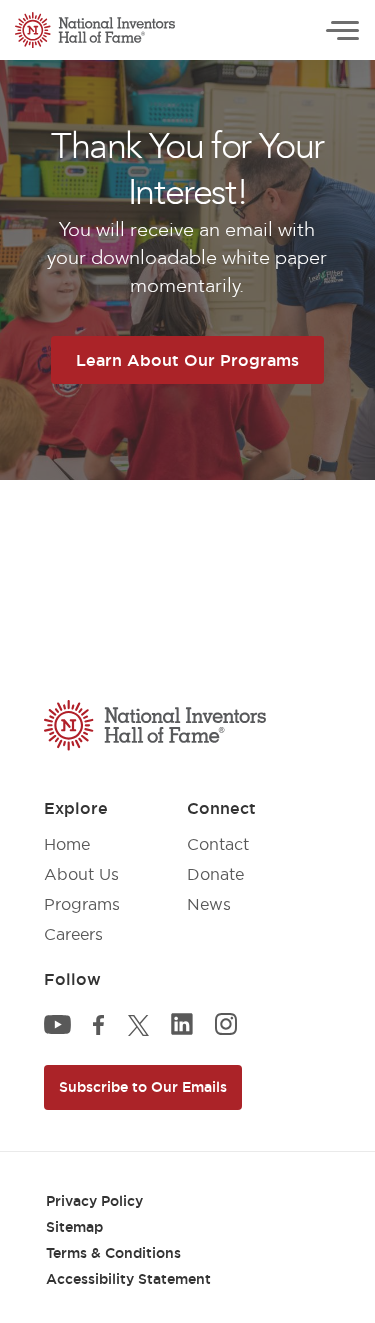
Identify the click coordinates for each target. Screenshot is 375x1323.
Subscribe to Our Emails (143, 1087)
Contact (218, 844)
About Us (81, 874)
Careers (73, 934)
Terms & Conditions (113, 1253)
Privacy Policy (94, 1201)
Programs (82, 904)
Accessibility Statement (128, 1279)
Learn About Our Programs (187, 360)
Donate (215, 874)
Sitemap (74, 1227)
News (209, 904)
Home (67, 844)
